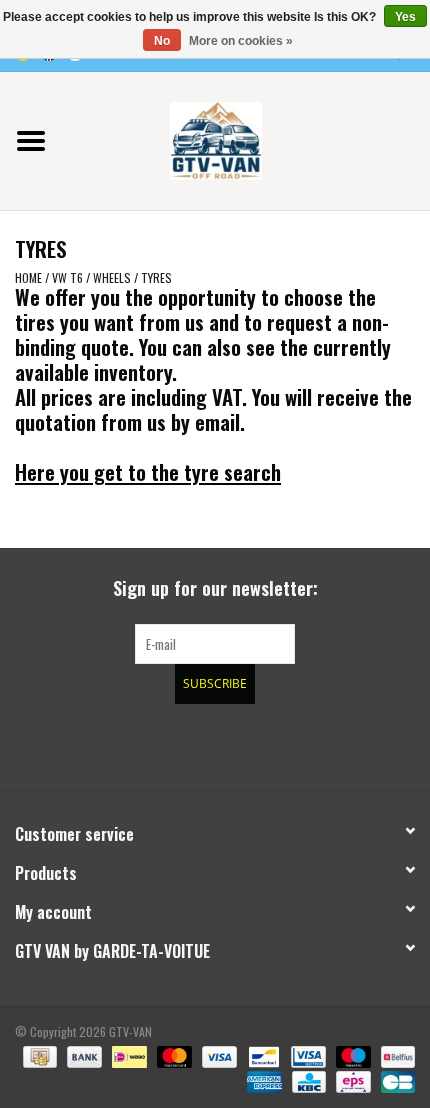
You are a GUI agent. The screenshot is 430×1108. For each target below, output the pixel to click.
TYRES (156, 277)
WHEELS (112, 277)
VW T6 (67, 277)
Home (28, 277)
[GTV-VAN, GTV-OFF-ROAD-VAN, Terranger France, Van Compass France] (246, 138)
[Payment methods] (38, 1054)
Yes (405, 17)
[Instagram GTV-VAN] (320, 744)
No (162, 41)
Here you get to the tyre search (148, 471)
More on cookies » (241, 41)
